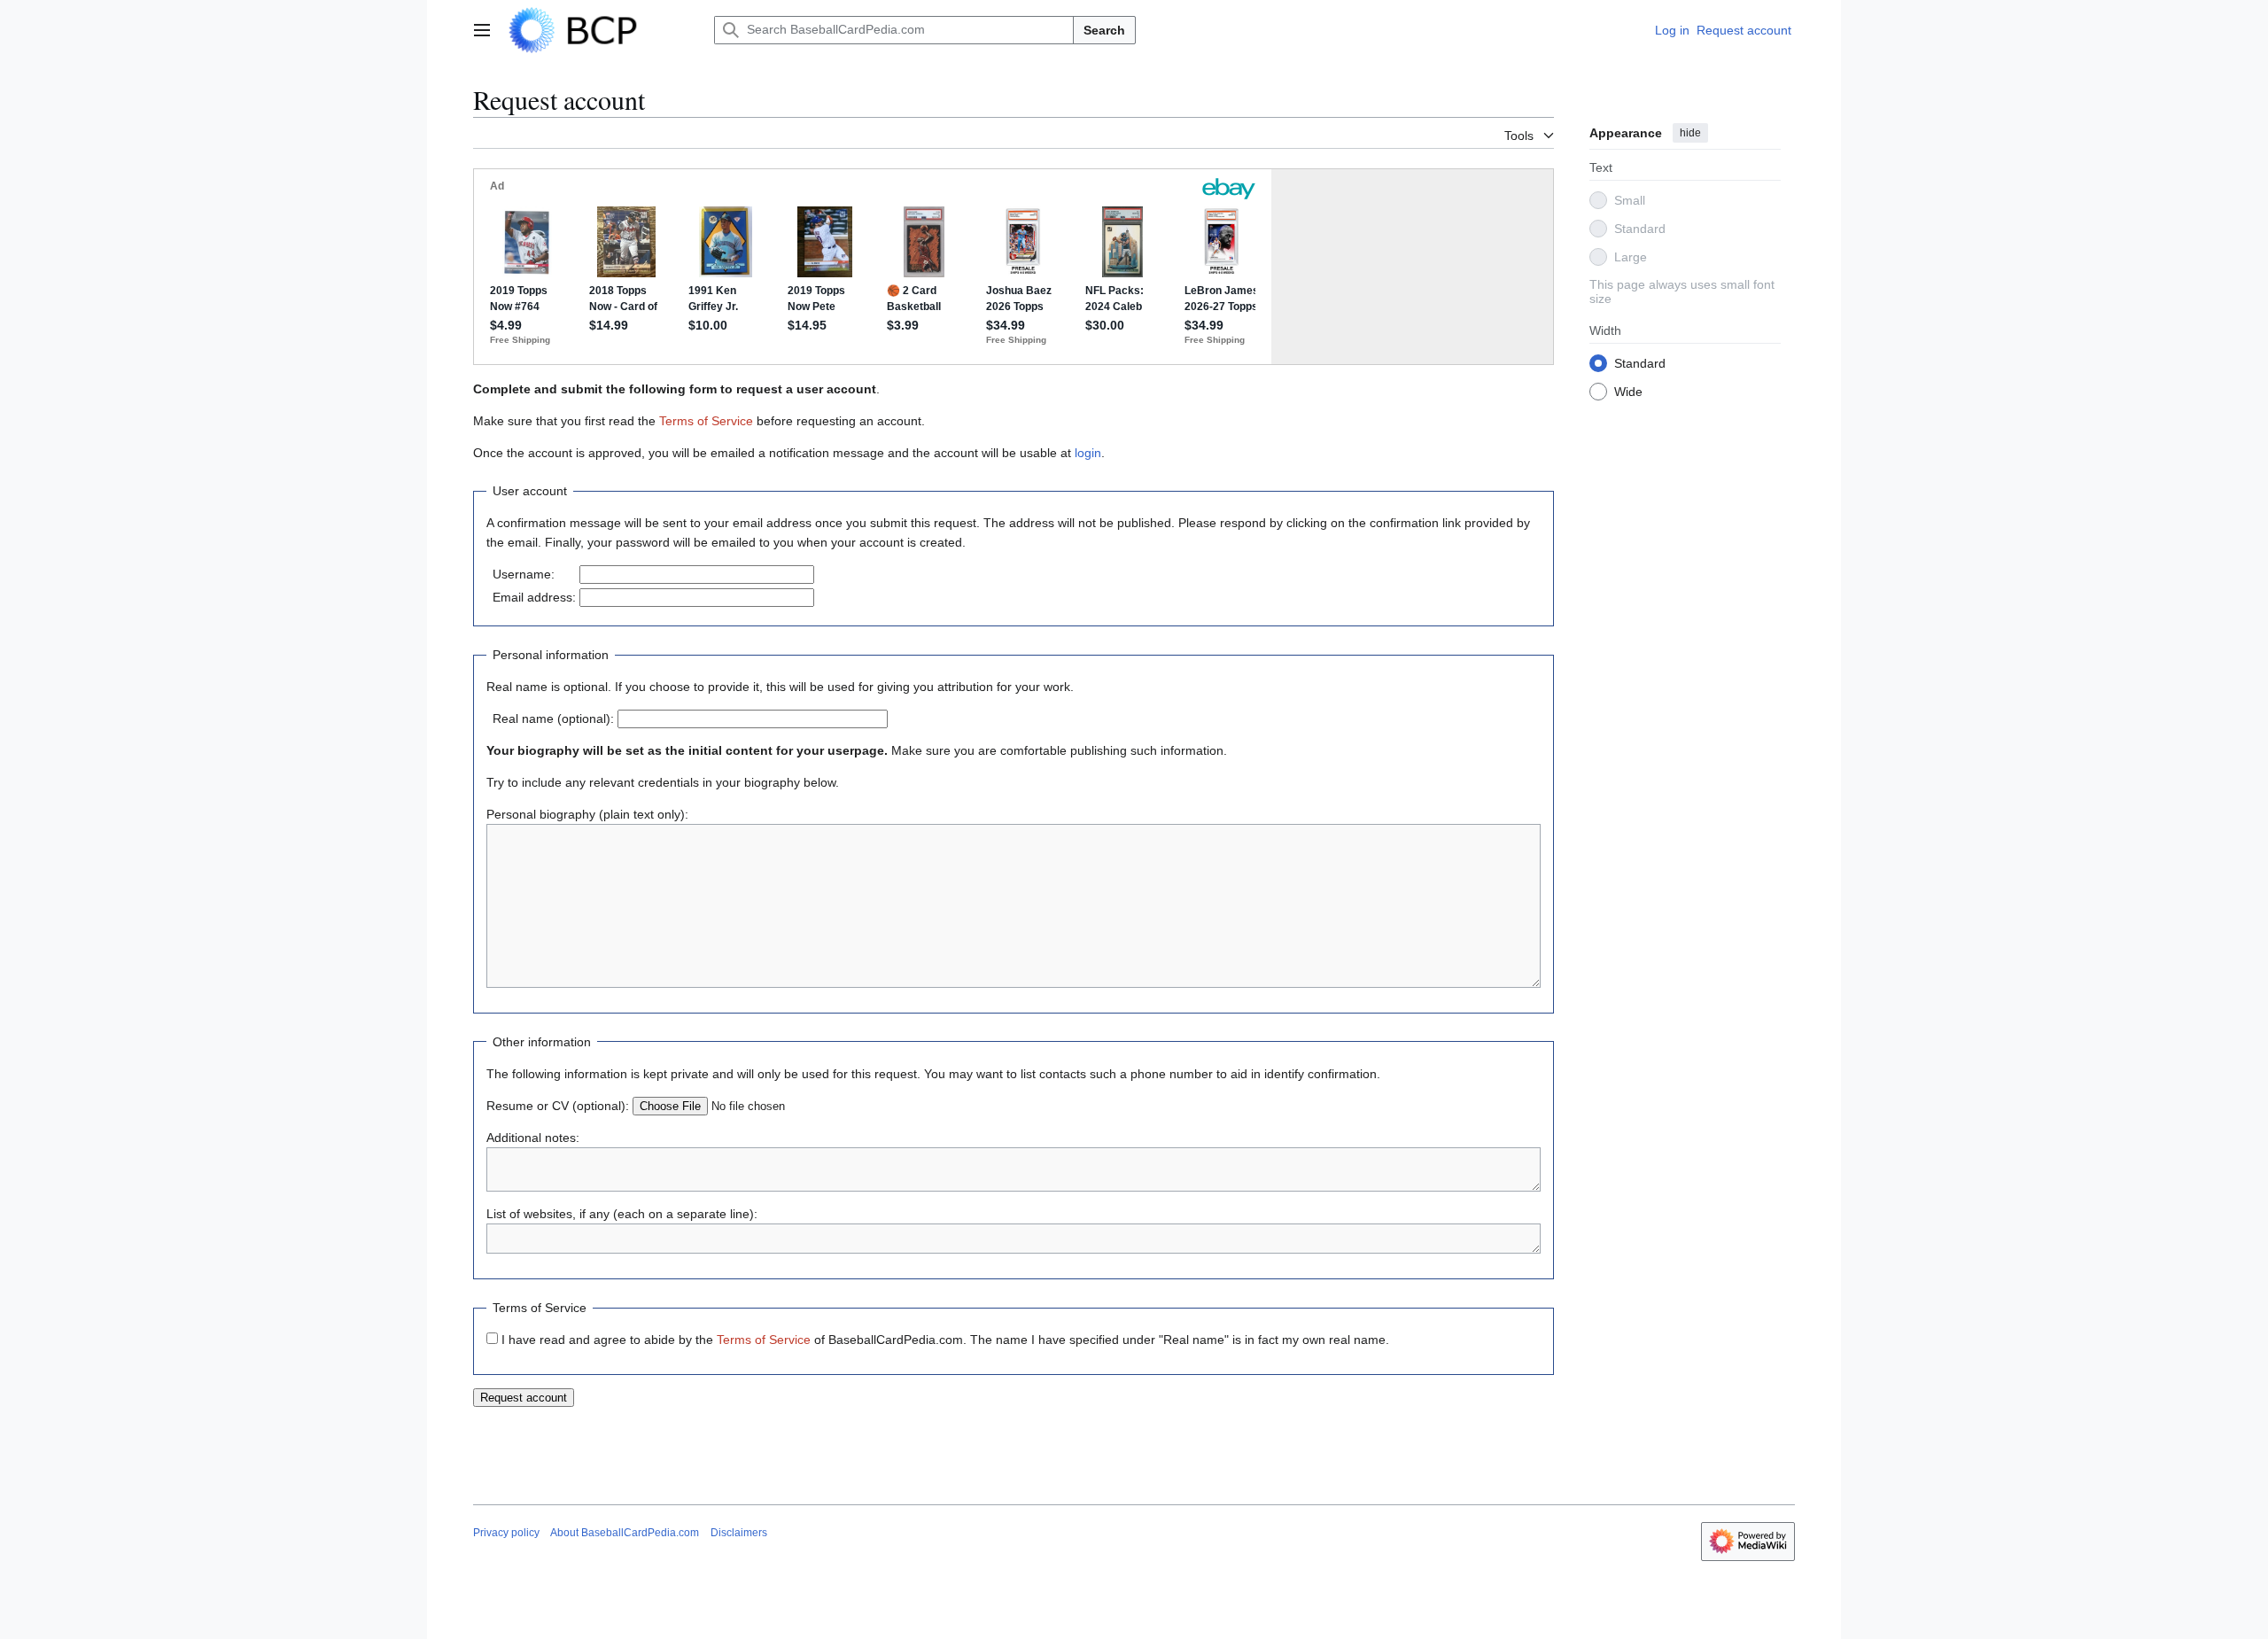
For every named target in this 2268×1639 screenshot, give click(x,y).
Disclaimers (739, 1533)
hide (1690, 133)
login (1088, 453)
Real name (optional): (553, 719)
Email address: (534, 597)
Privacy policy (506, 1533)
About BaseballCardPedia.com (625, 1533)
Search (1104, 30)
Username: (524, 574)
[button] (482, 30)
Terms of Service (706, 421)
